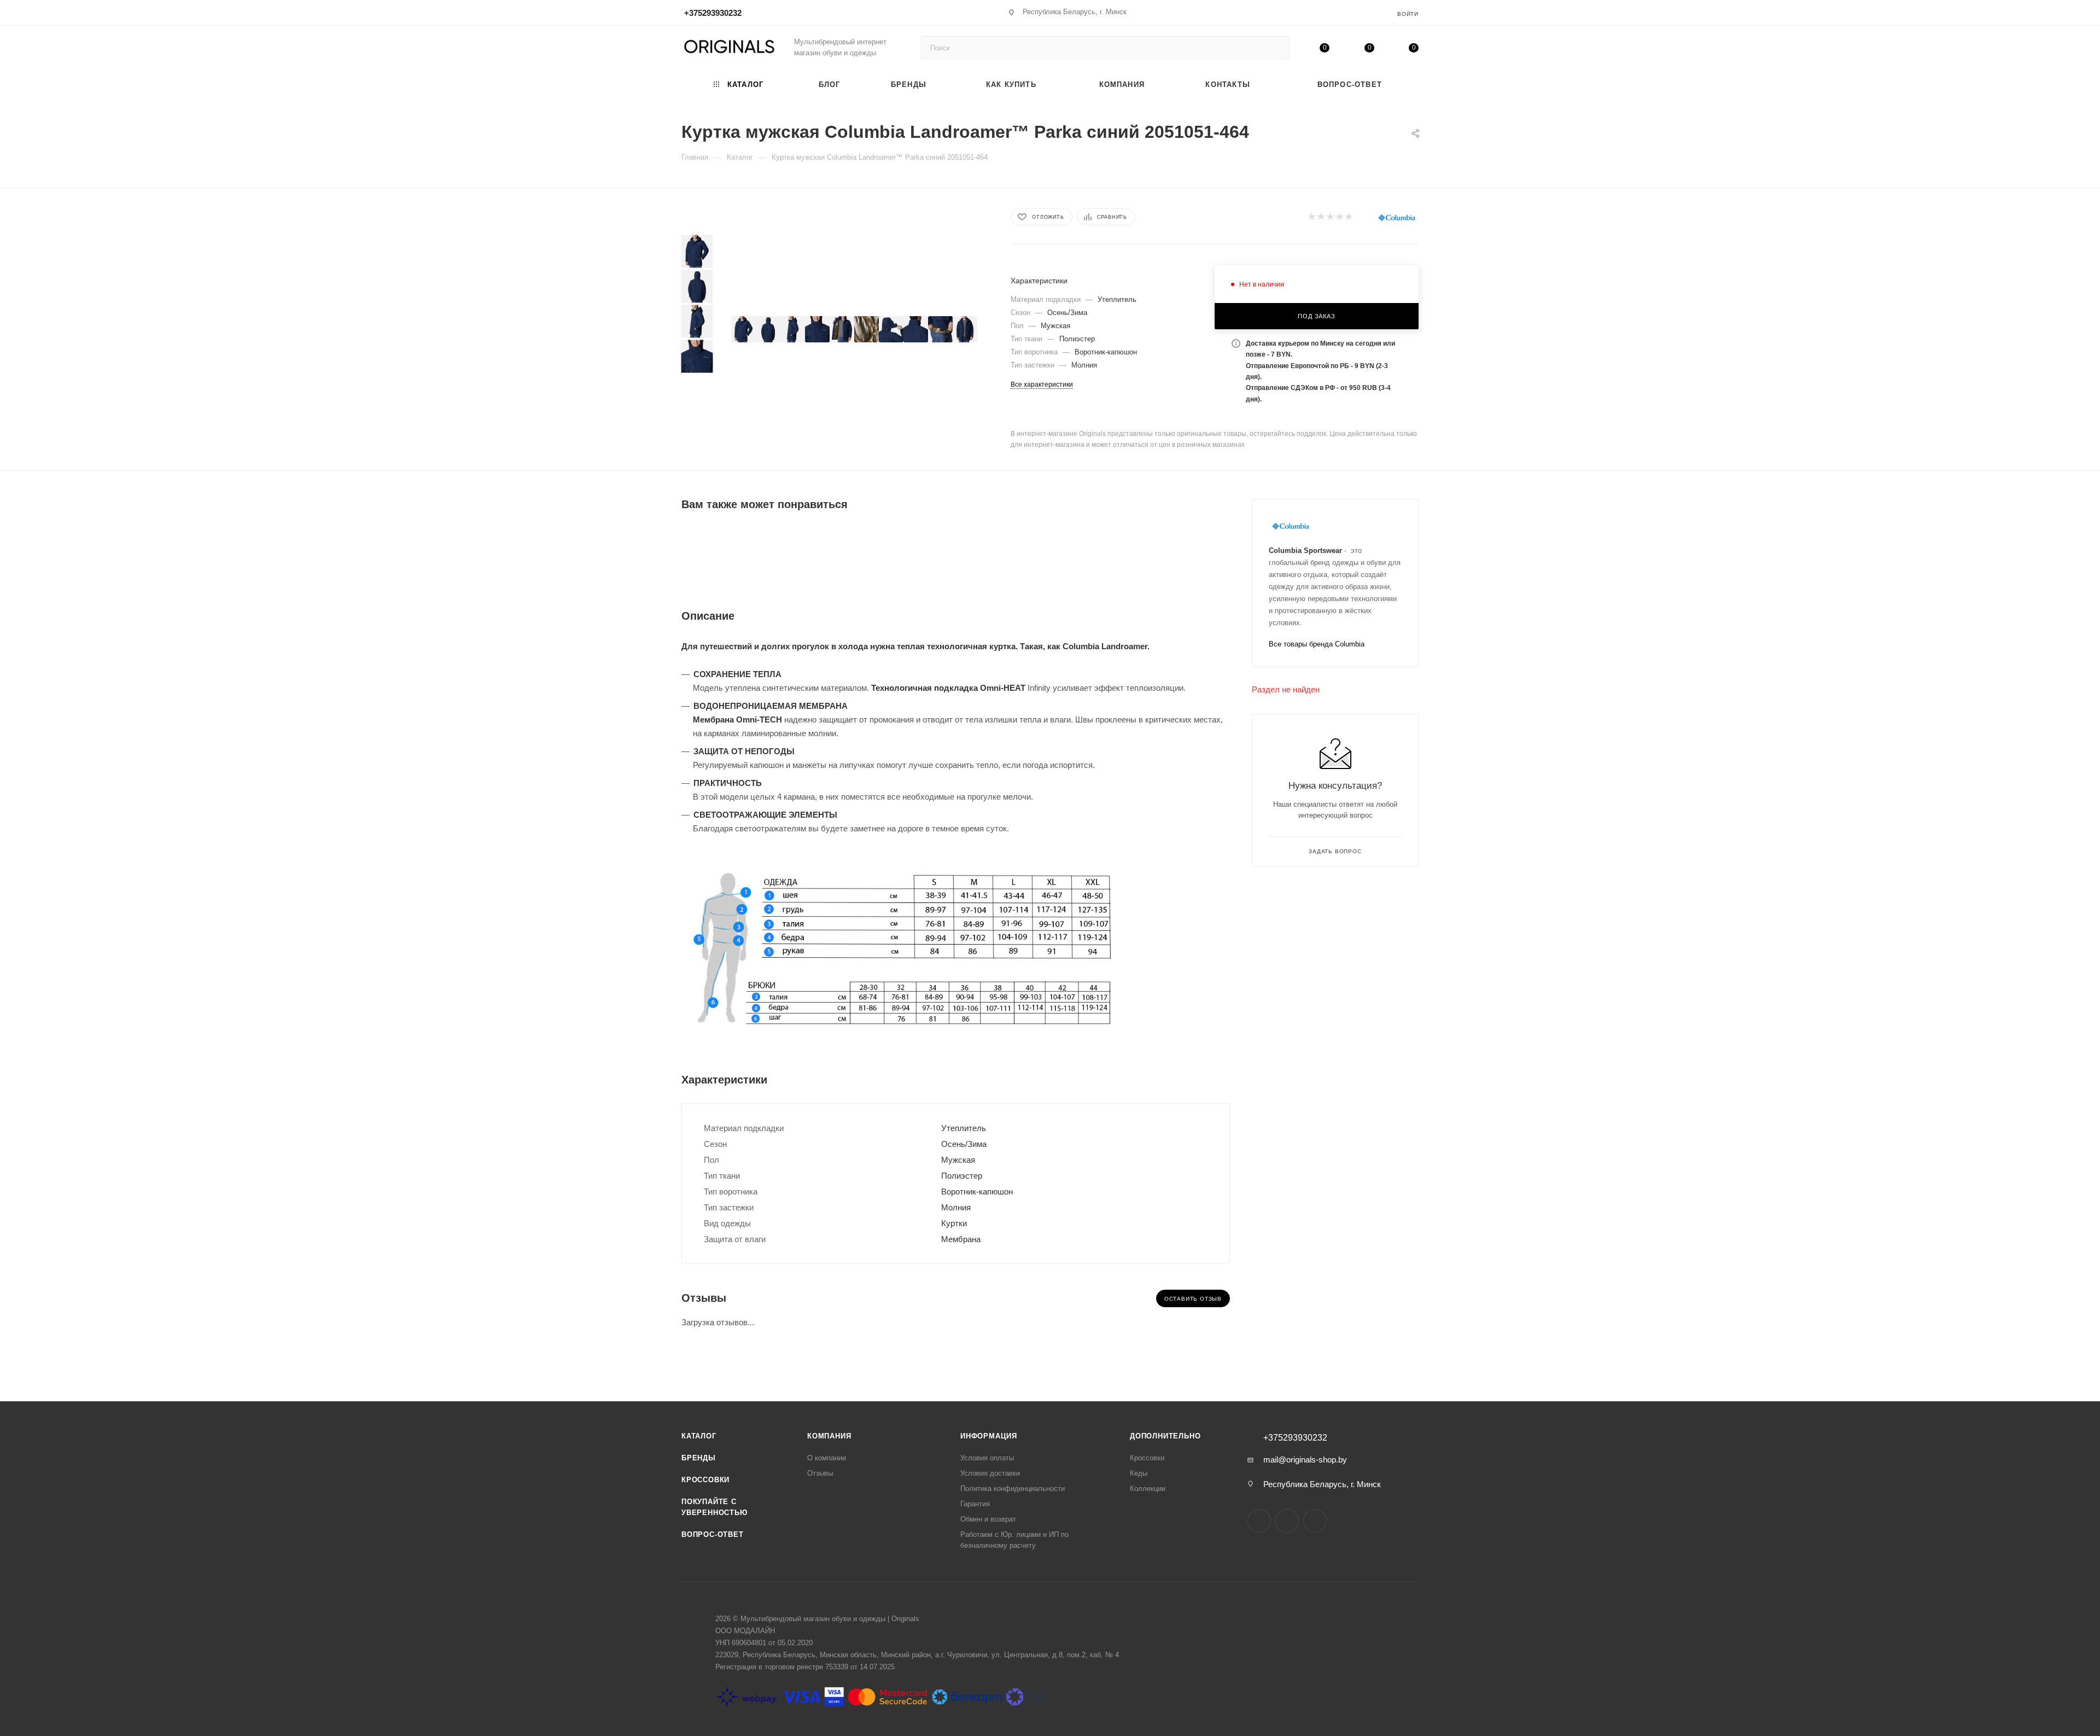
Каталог (699, 1436)
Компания (829, 1436)
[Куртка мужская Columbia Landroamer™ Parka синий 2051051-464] (743, 329)
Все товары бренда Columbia (1317, 644)
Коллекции (1148, 1489)
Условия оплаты (987, 1458)
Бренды (699, 1458)
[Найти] (1276, 48)
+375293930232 (713, 13)
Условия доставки (990, 1473)
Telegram (1287, 1521)
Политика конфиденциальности (1013, 1489)
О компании (827, 1458)
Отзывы (820, 1473)
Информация (989, 1436)
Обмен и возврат (988, 1519)
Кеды (1139, 1473)
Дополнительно (1165, 1436)
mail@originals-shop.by (1305, 1460)
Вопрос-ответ (713, 1534)
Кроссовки (705, 1480)
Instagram (1259, 1521)
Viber (1315, 1521)
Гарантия (975, 1504)
